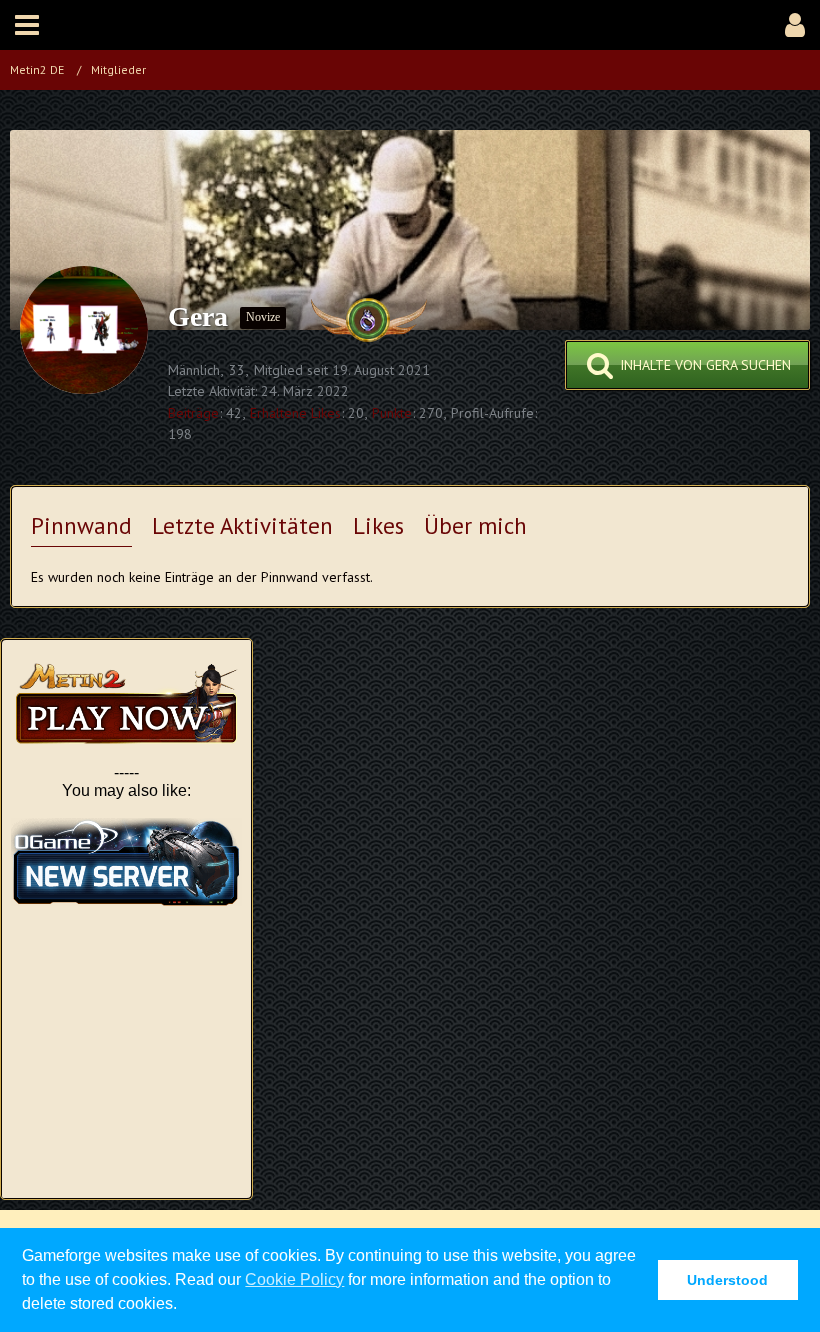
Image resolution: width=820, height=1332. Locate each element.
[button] (27, 25)
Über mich (475, 525)
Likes (378, 525)
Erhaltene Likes (295, 413)
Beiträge (193, 413)
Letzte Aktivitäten (242, 525)
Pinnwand (81, 525)
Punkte (392, 413)
